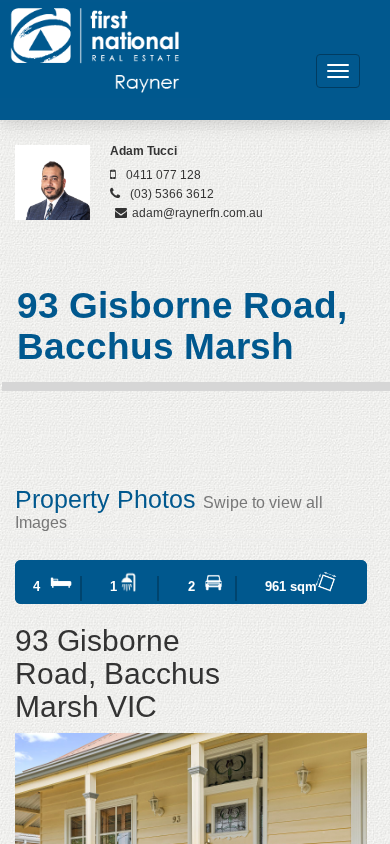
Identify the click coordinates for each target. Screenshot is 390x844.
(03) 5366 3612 (172, 194)
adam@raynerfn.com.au (197, 213)
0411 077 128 (163, 175)
